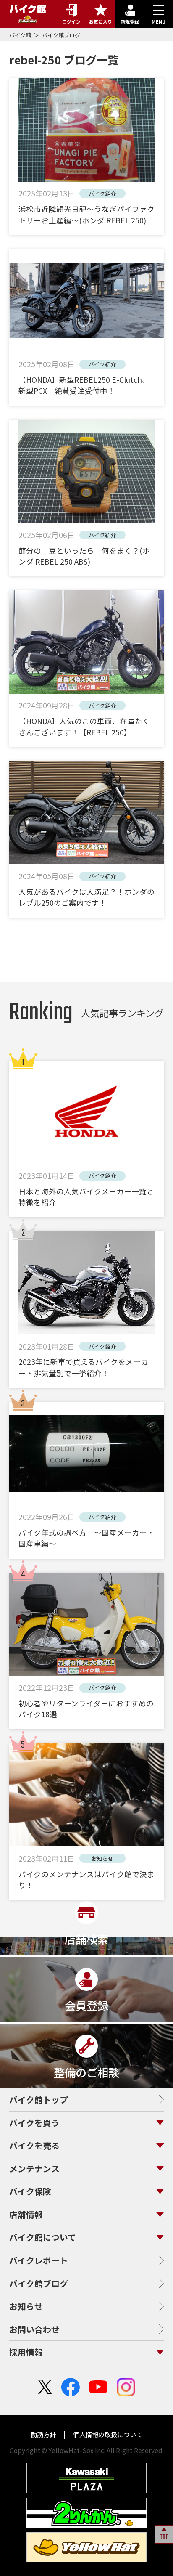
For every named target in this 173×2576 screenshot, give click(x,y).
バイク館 (21, 35)
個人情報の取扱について (107, 2434)
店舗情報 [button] (26, 2214)
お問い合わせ (34, 2329)
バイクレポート (39, 2260)
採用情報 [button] (26, 2352)
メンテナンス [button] (34, 2169)
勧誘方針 (44, 2434)
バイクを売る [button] (34, 2145)
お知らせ (26, 2306)
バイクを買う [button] (34, 2123)
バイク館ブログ (61, 35)
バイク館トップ (39, 2100)
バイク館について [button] (43, 2237)
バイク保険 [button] (30, 2191)
